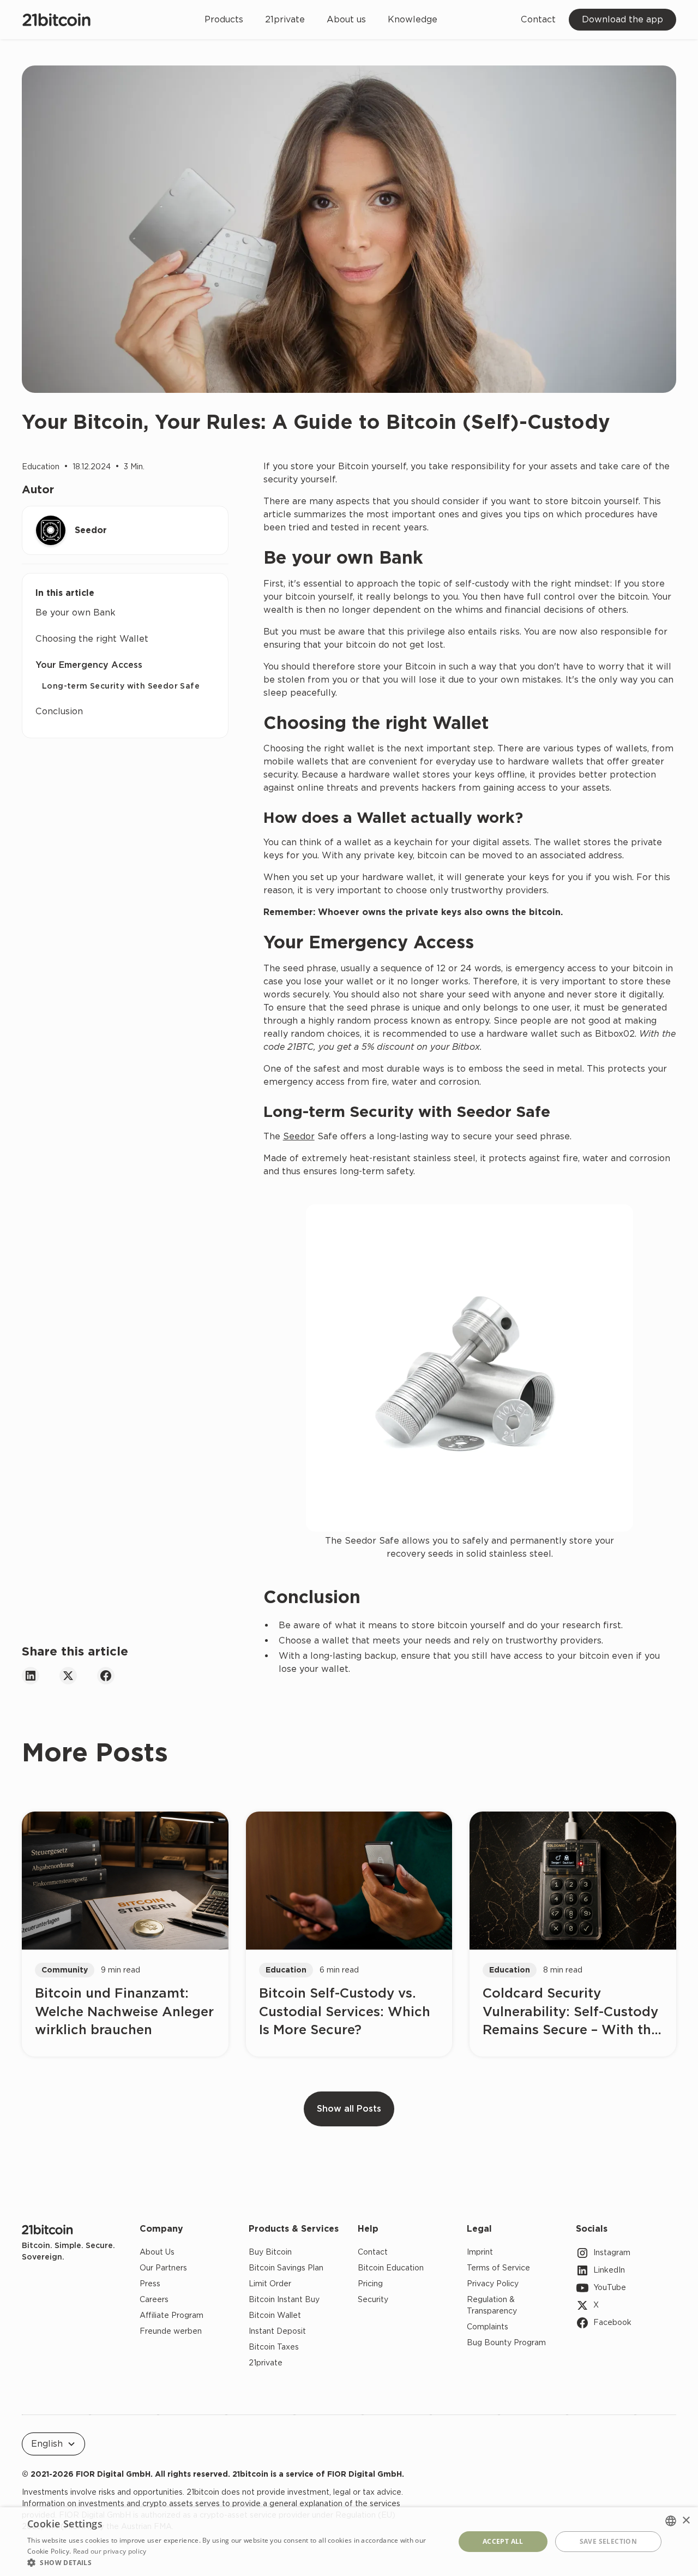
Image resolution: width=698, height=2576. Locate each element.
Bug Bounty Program (506, 2342)
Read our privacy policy (110, 2551)
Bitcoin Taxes (274, 2347)
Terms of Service (498, 2268)
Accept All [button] (503, 2541)
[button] (53, 2444)
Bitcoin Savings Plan (286, 2268)
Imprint (480, 2252)
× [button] (686, 2521)
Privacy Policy (493, 2284)
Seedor (299, 1136)
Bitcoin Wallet (275, 2315)
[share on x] (68, 1676)
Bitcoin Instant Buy (284, 2299)
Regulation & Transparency (492, 2305)
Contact (538, 19)
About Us (157, 2252)
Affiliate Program (172, 2315)
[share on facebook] (106, 1676)
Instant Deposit (277, 2331)
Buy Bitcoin (270, 2252)
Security (373, 2299)
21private (285, 19)
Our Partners (163, 2268)
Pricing (370, 2284)
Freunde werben (171, 2331)
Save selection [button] (609, 2541)
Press (150, 2284)
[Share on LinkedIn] (31, 1676)
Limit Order (270, 2284)
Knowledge (413, 19)
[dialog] (349, 2542)
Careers (154, 2299)
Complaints (488, 2327)
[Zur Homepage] (47, 2229)
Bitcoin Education (391, 2268)
